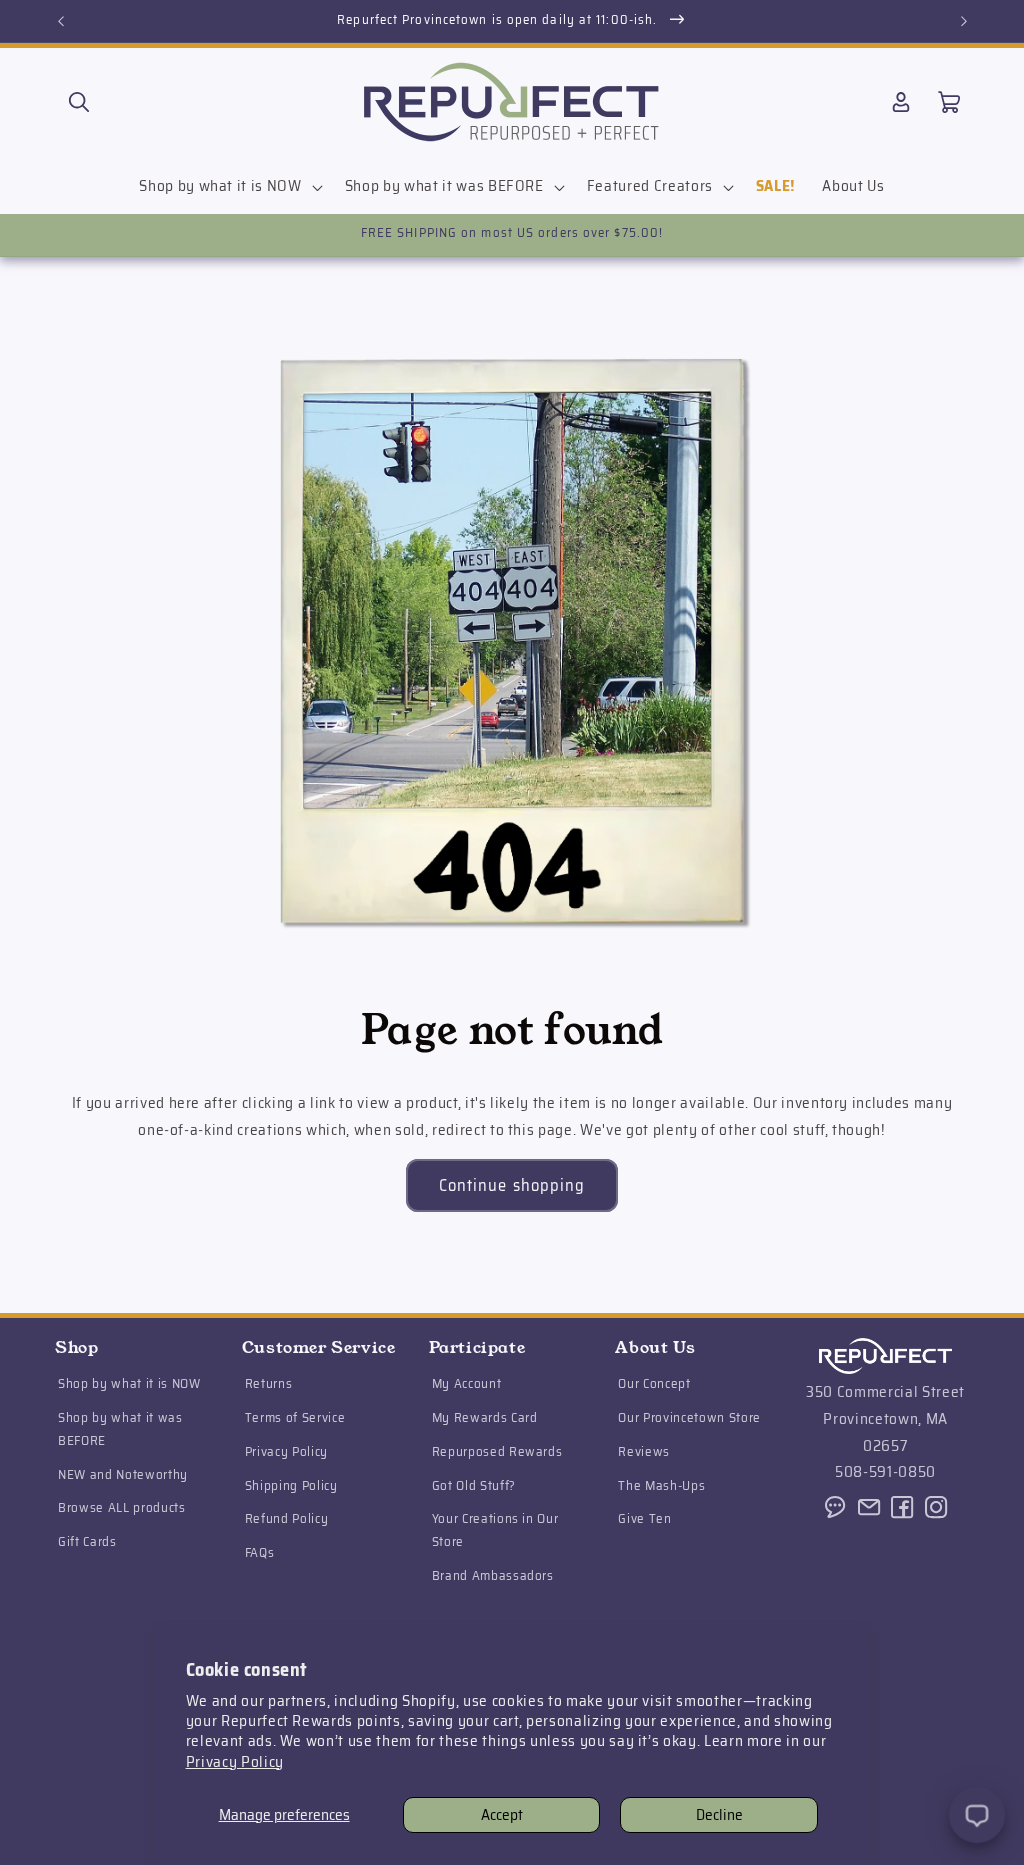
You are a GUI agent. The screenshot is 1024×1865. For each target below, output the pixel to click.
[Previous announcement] (61, 21)
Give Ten (644, 1518)
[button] (79, 102)
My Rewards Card (485, 1417)
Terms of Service (295, 1417)
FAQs (260, 1552)
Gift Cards (87, 1541)
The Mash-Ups (661, 1485)
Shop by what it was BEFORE (120, 1429)
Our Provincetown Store (689, 1417)
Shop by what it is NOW (129, 1383)
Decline (719, 1815)
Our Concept (654, 1383)
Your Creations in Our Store (495, 1530)
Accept (502, 1815)
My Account (467, 1383)
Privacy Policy (235, 1762)
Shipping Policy (291, 1485)
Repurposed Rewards (497, 1451)
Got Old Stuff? (474, 1485)
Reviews (644, 1451)
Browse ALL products (122, 1507)
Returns (269, 1383)
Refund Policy (287, 1518)
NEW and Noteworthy (123, 1474)
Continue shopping (512, 1185)
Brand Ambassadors (493, 1575)
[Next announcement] (964, 21)
